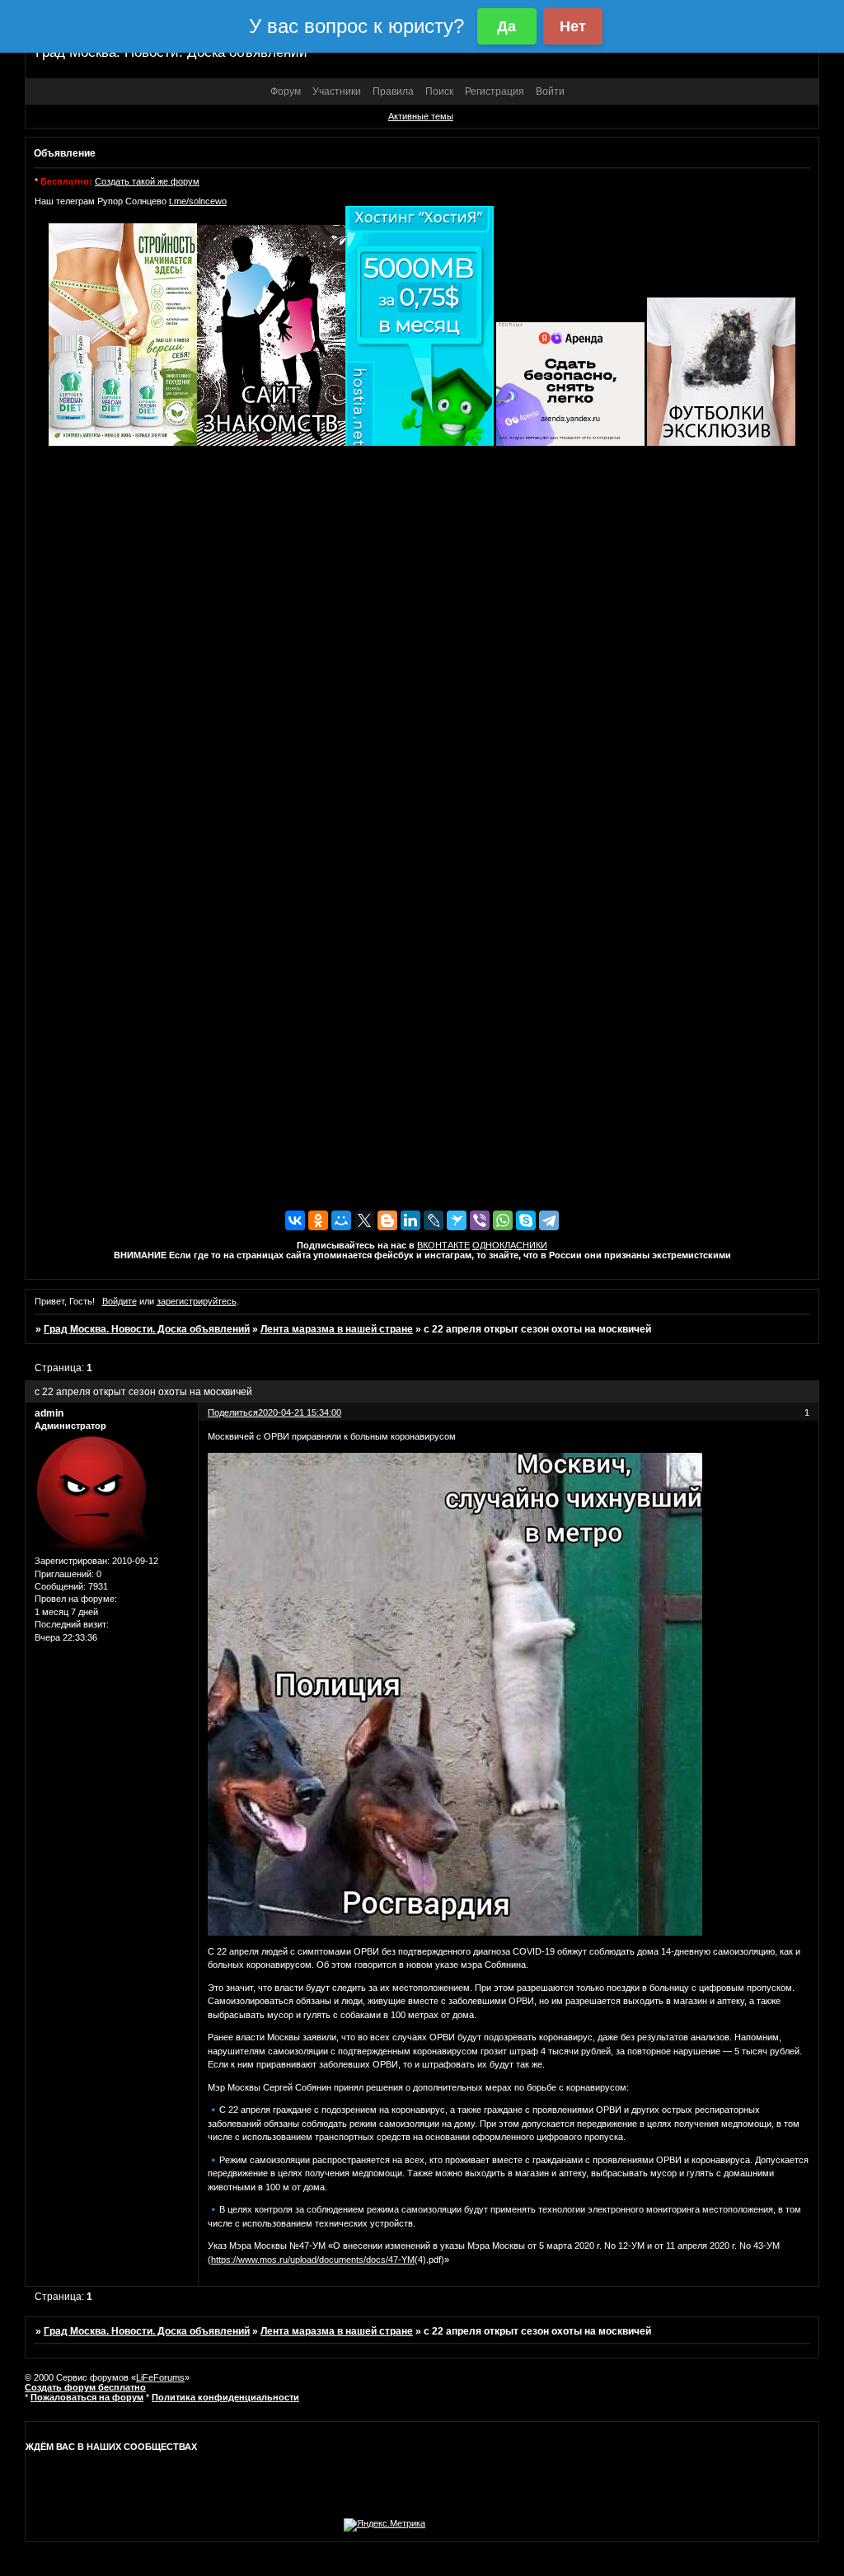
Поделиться (233, 1412)
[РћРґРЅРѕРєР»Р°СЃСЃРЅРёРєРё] (318, 1220)
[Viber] (480, 1220)
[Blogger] (387, 1220)
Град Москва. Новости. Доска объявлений (147, 1329)
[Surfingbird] (457, 1220)
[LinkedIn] (410, 1220)
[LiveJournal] (434, 1220)
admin (49, 1413)
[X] (364, 1220)
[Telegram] (549, 1220)
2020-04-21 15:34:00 (300, 1412)
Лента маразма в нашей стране (337, 1329)
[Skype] (526, 1220)
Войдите (120, 1301)
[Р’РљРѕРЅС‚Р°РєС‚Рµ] (295, 1220)
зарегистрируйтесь (197, 1301)
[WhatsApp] (503, 1220)
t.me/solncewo (198, 201)
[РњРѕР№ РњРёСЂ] (341, 1220)
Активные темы (421, 116)
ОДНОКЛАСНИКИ (510, 1245)
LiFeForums (160, 2377)
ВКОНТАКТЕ (443, 1245)
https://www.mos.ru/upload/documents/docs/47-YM (313, 2260)
